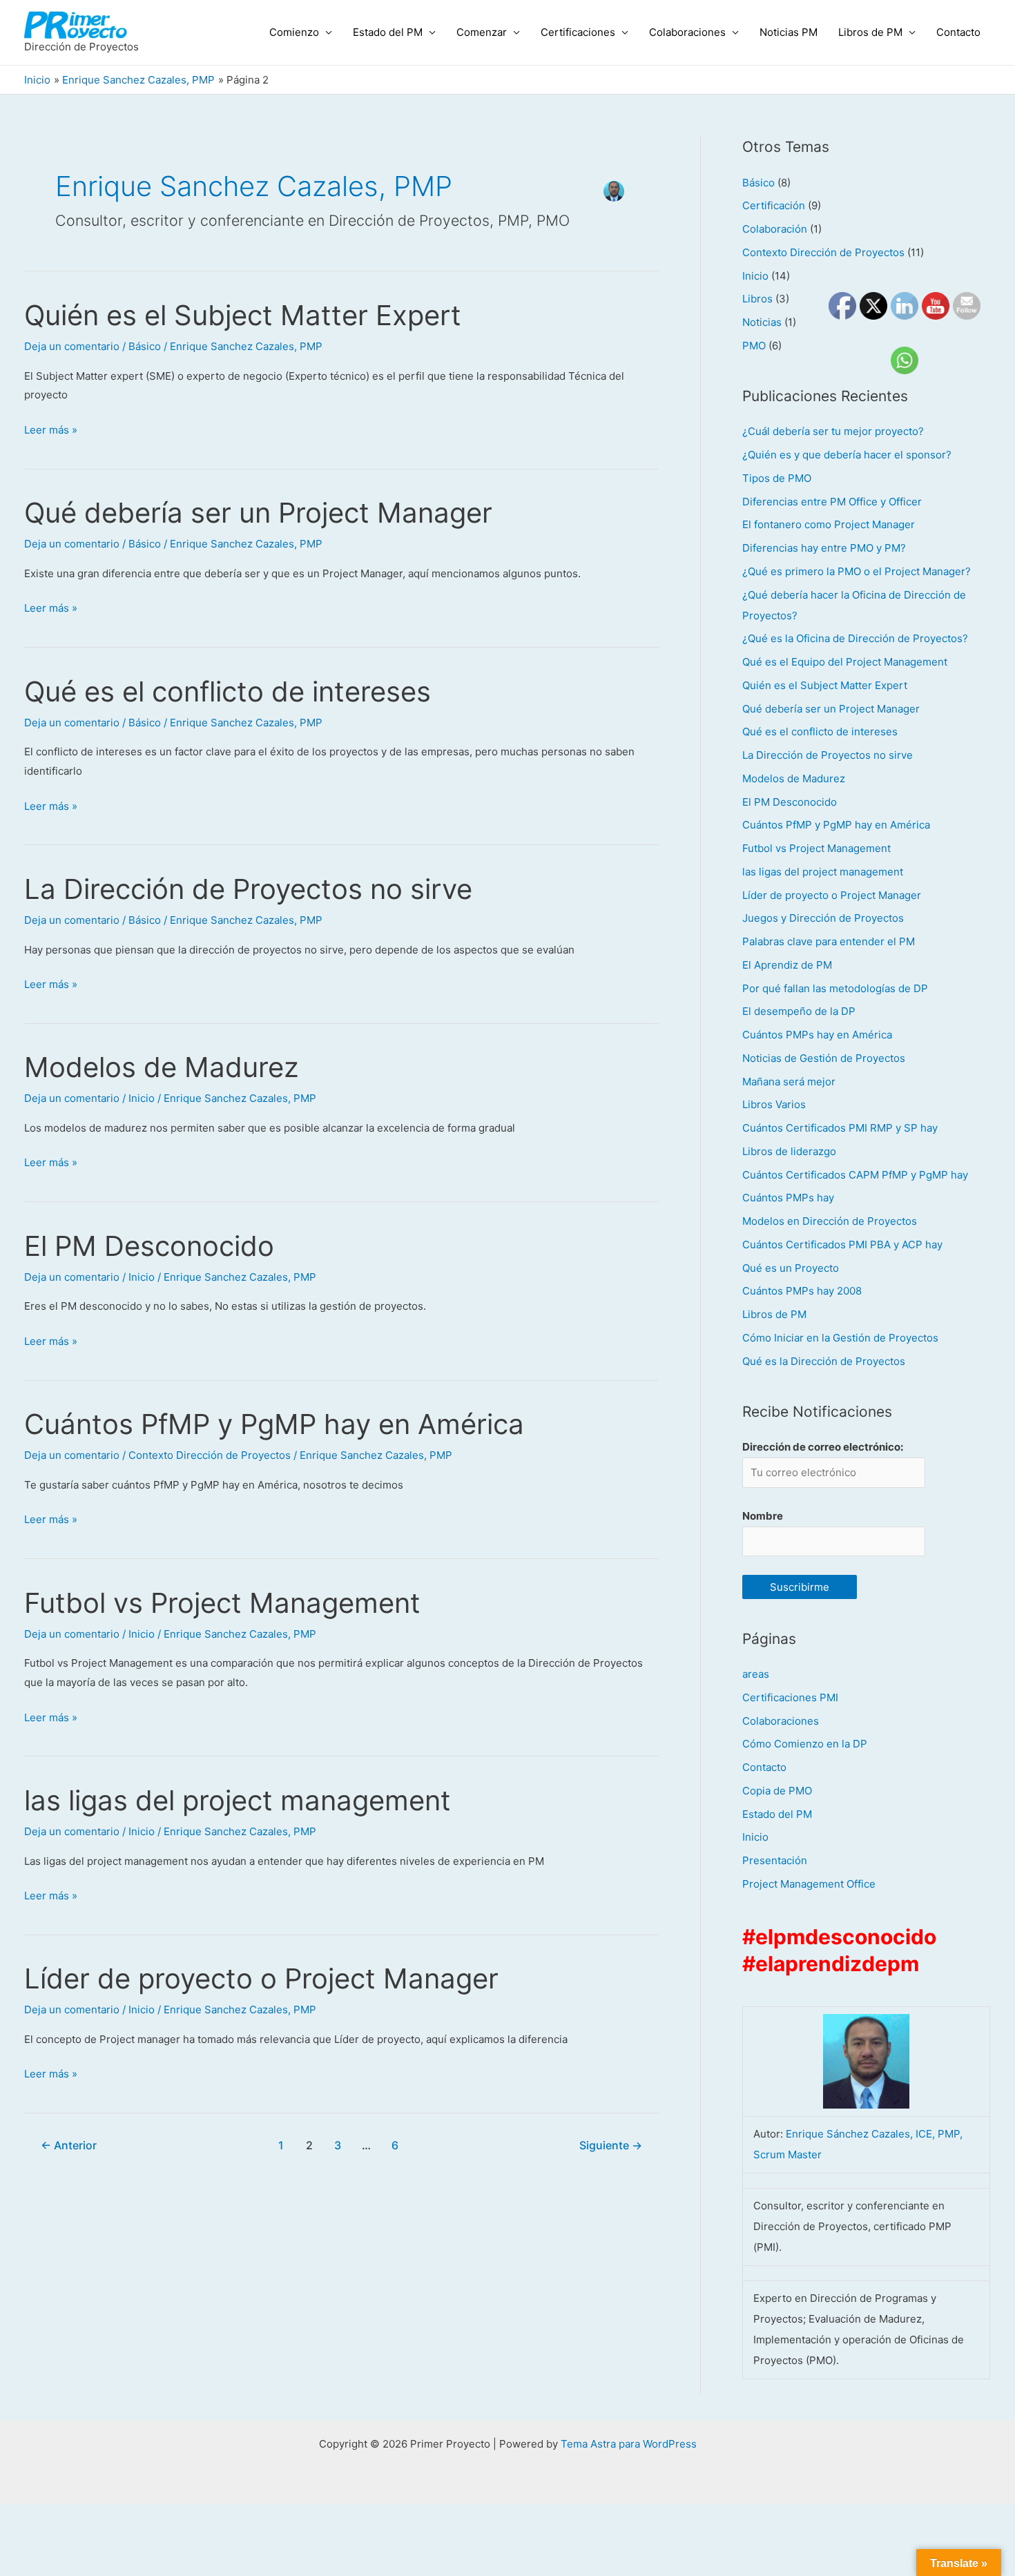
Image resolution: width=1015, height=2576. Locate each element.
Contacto (958, 32)
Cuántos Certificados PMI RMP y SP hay (840, 1128)
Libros (757, 299)
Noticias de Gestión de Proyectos (824, 1058)
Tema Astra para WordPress (629, 2444)
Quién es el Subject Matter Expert (243, 315)
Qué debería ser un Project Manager (258, 513)
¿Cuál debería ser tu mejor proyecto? (833, 431)
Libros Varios (774, 1104)
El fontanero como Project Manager (829, 524)
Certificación (774, 205)
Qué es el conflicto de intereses (228, 691)
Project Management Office (809, 1884)
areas (756, 1674)
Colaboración (775, 229)
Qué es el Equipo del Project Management (845, 662)
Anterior (69, 2146)
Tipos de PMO (777, 478)
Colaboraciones (687, 32)
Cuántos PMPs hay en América (817, 1035)
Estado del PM (388, 32)
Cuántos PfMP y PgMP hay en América (274, 1424)
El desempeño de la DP (799, 1011)
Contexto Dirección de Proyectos (210, 1455)
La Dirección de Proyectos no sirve (248, 889)
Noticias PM (789, 32)
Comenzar (482, 32)
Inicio (142, 1098)
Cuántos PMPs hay (788, 1198)
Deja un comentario (72, 346)
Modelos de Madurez (162, 1067)
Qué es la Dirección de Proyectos (824, 1361)
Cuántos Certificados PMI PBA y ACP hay (842, 1245)
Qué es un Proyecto (791, 1268)
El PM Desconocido (149, 1246)
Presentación (775, 1860)
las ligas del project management (238, 1800)
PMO (754, 346)
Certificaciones (578, 32)
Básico (145, 346)
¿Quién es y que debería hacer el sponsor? (847, 455)
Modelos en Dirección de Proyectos (830, 1221)
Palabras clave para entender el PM (829, 941)
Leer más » (51, 428)
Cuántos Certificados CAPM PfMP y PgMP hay (855, 1175)
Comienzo (294, 32)
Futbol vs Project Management (222, 1603)
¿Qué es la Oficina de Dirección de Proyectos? (855, 638)
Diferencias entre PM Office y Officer (832, 502)
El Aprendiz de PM (787, 965)
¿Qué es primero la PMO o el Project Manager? (857, 571)
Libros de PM (870, 32)
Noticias (762, 322)
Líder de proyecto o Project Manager (261, 1978)
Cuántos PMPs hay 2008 (802, 1291)
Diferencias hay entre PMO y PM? (824, 548)
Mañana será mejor (789, 1082)
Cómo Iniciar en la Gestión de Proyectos (840, 1338)
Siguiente (611, 2146)
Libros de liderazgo (789, 1151)
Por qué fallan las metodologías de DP (835, 988)
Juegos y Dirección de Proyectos (823, 918)
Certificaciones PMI (790, 1697)
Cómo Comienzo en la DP (805, 1744)
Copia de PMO (777, 1791)
